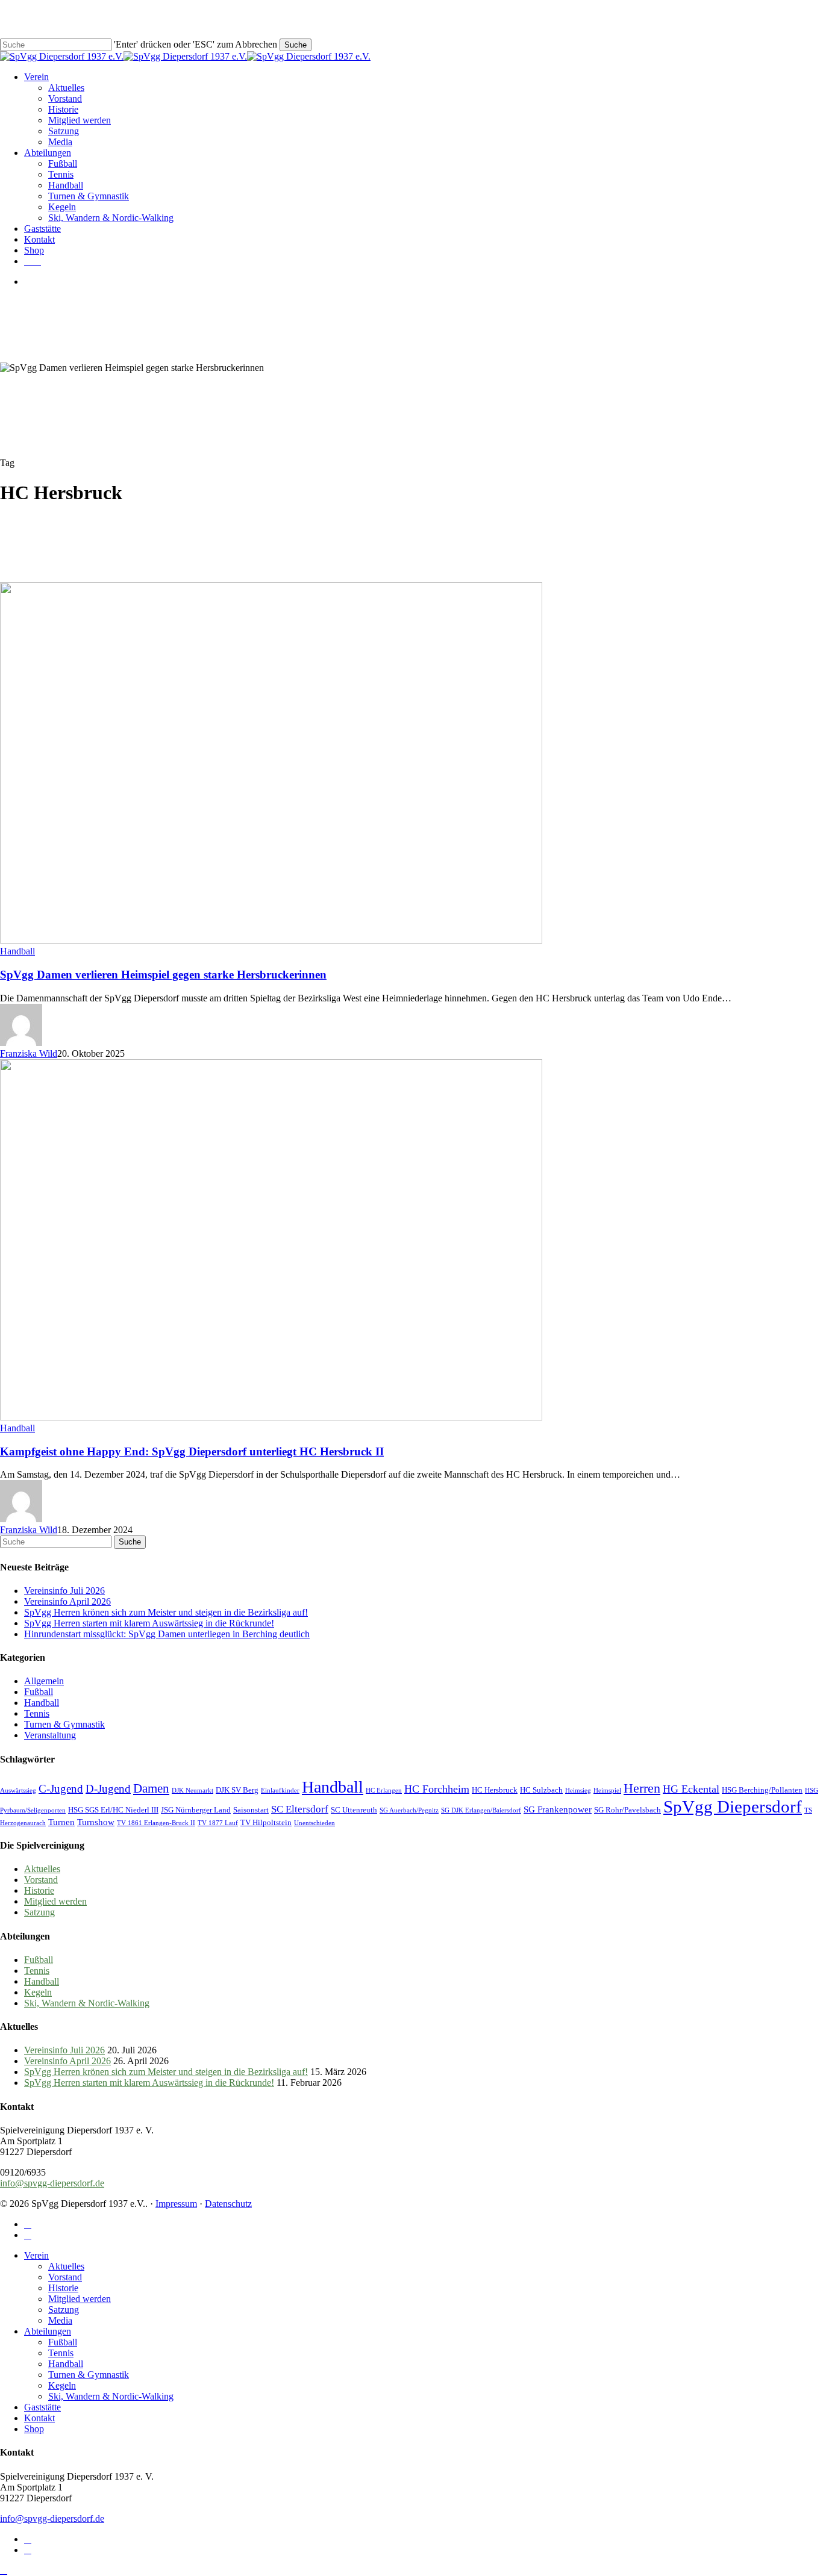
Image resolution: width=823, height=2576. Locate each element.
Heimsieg (578, 1790)
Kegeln (38, 1992)
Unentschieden (314, 1823)
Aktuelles (42, 1869)
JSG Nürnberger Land (196, 1810)
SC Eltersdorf (300, 1809)
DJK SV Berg (237, 1790)
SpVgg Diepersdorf (733, 1806)
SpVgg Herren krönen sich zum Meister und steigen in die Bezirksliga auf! (166, 1612)
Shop (34, 2429)
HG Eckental (691, 1789)
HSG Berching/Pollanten (762, 1790)
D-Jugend (108, 1789)
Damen (151, 1788)
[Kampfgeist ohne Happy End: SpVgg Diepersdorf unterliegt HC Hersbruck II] (271, 1417)
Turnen (61, 1822)
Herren (642, 1788)
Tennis (37, 1713)
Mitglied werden (55, 1901)
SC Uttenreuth (354, 1810)
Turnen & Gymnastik (64, 1724)
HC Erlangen (384, 1790)
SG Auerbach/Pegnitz (409, 1810)
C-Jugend (61, 1789)
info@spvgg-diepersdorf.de (52, 2183)
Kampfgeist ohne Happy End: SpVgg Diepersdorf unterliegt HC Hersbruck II (192, 1451)
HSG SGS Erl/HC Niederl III (113, 1810)
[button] (4, 2570)
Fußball (39, 1692)
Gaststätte (42, 2407)
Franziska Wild (29, 1053)
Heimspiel (607, 1790)
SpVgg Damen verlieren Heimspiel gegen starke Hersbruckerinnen (163, 975)
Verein (36, 2255)
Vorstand (41, 1880)
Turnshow (96, 1822)
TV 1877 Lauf (218, 1823)
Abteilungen (48, 2331)
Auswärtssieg (18, 1790)
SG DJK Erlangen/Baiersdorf (481, 1810)
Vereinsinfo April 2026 (67, 1601)
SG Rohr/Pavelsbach (627, 1810)
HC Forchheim (437, 1789)
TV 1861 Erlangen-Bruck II (156, 1823)
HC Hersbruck (495, 1790)
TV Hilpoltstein (266, 1822)
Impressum (176, 2204)
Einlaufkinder (280, 1790)
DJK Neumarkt (192, 1790)
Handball (17, 951)
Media (60, 2320)
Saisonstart (251, 1810)
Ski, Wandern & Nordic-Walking (87, 2003)
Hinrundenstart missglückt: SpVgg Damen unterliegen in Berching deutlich (167, 1634)
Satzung (39, 1912)
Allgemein (44, 1681)
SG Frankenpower (558, 1809)
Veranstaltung (50, 1735)
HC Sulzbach (541, 1790)
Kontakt (39, 2418)
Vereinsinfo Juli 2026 (64, 1591)
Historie (39, 1890)
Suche (296, 45)
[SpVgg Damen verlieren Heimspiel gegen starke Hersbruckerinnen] (271, 940)
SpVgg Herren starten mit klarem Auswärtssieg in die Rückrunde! (149, 1623)
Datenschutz (228, 2204)
